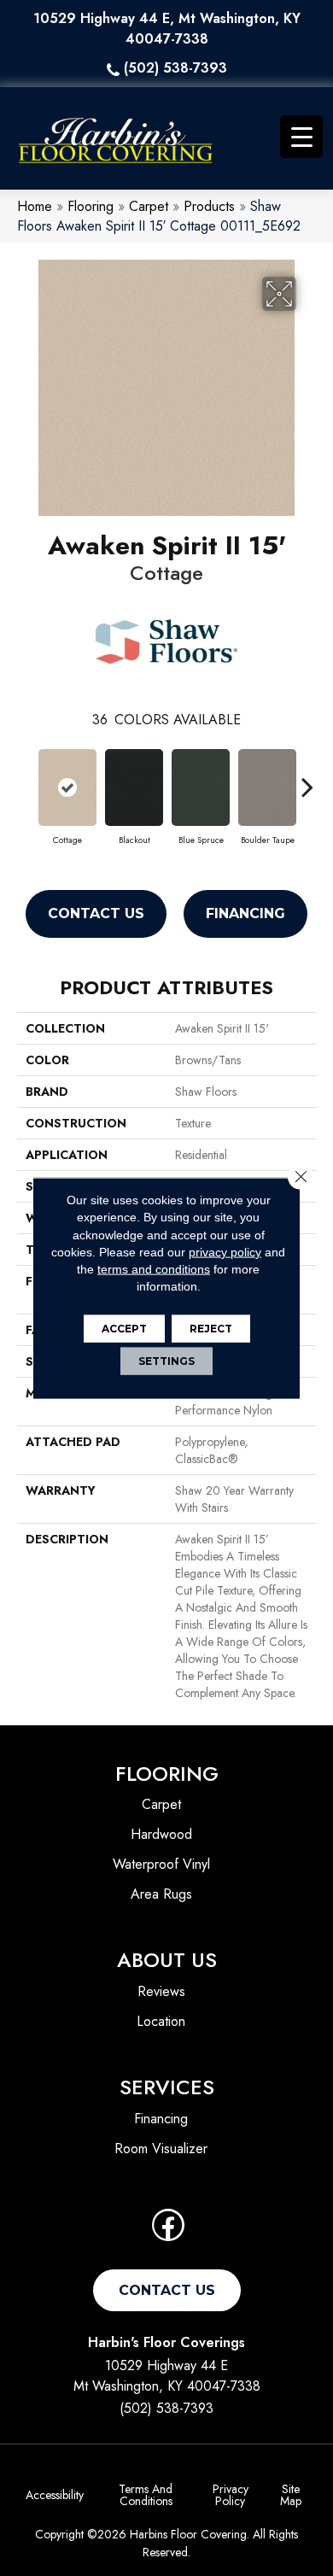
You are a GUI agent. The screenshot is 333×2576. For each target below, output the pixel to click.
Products (209, 206)
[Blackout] (134, 787)
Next (307, 778)
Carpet (149, 206)
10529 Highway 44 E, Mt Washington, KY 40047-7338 (167, 29)
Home (35, 206)
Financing (245, 913)
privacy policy (225, 1252)
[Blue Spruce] (201, 787)
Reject (211, 1328)
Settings (166, 1360)
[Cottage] (67, 787)
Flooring (91, 206)
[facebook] (168, 2231)
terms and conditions (154, 1269)
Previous (26, 778)
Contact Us (96, 913)
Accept (124, 1328)
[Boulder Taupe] (267, 787)
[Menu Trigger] (301, 137)
